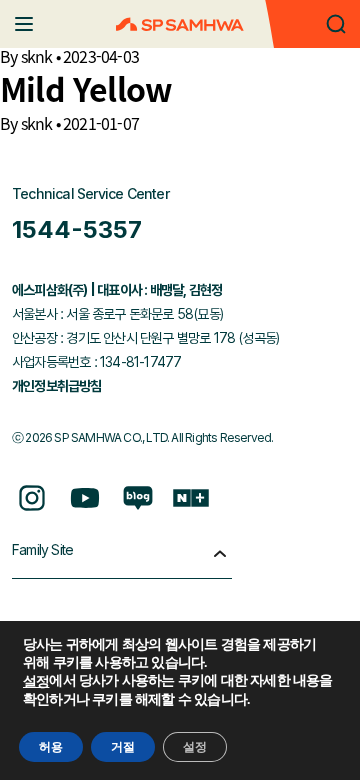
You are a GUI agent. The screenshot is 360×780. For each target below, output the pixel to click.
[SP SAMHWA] (180, 24)
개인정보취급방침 (57, 386)
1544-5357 (77, 229)
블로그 (138, 498)
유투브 (85, 498)
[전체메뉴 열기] (24, 24)
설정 (36, 682)
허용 (51, 747)
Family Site (42, 549)
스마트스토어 (191, 498)
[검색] (336, 24)
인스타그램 (32, 498)
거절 (123, 747)
